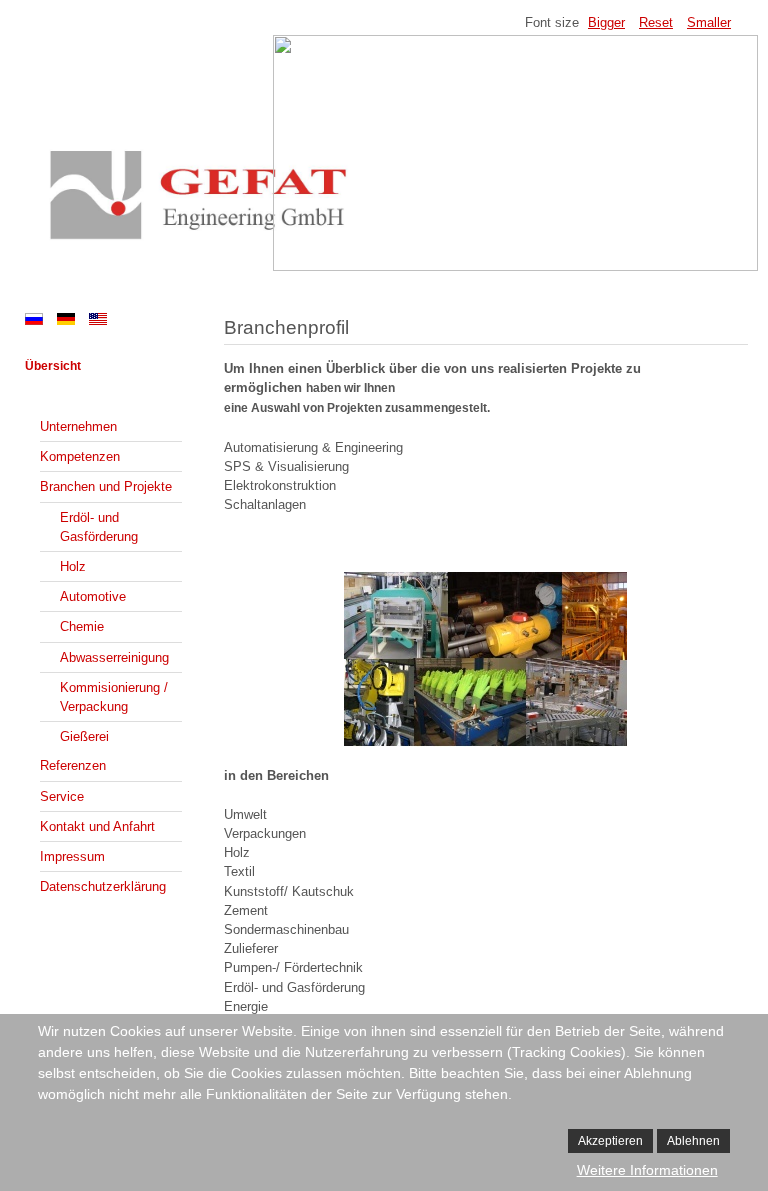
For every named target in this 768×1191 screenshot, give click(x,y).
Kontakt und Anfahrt (97, 826)
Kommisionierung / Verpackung (114, 697)
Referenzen (73, 765)
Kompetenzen (80, 456)
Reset (656, 22)
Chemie (82, 626)
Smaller (709, 22)
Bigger (606, 22)
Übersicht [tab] (53, 366)
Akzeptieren (610, 1141)
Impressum (72, 856)
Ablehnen (693, 1141)
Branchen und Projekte (106, 486)
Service (62, 796)
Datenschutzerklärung (103, 886)
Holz (73, 566)
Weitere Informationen (647, 1170)
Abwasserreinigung (114, 657)
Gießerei (84, 736)
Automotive (93, 596)
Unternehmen (78, 426)
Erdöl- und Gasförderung (99, 527)
